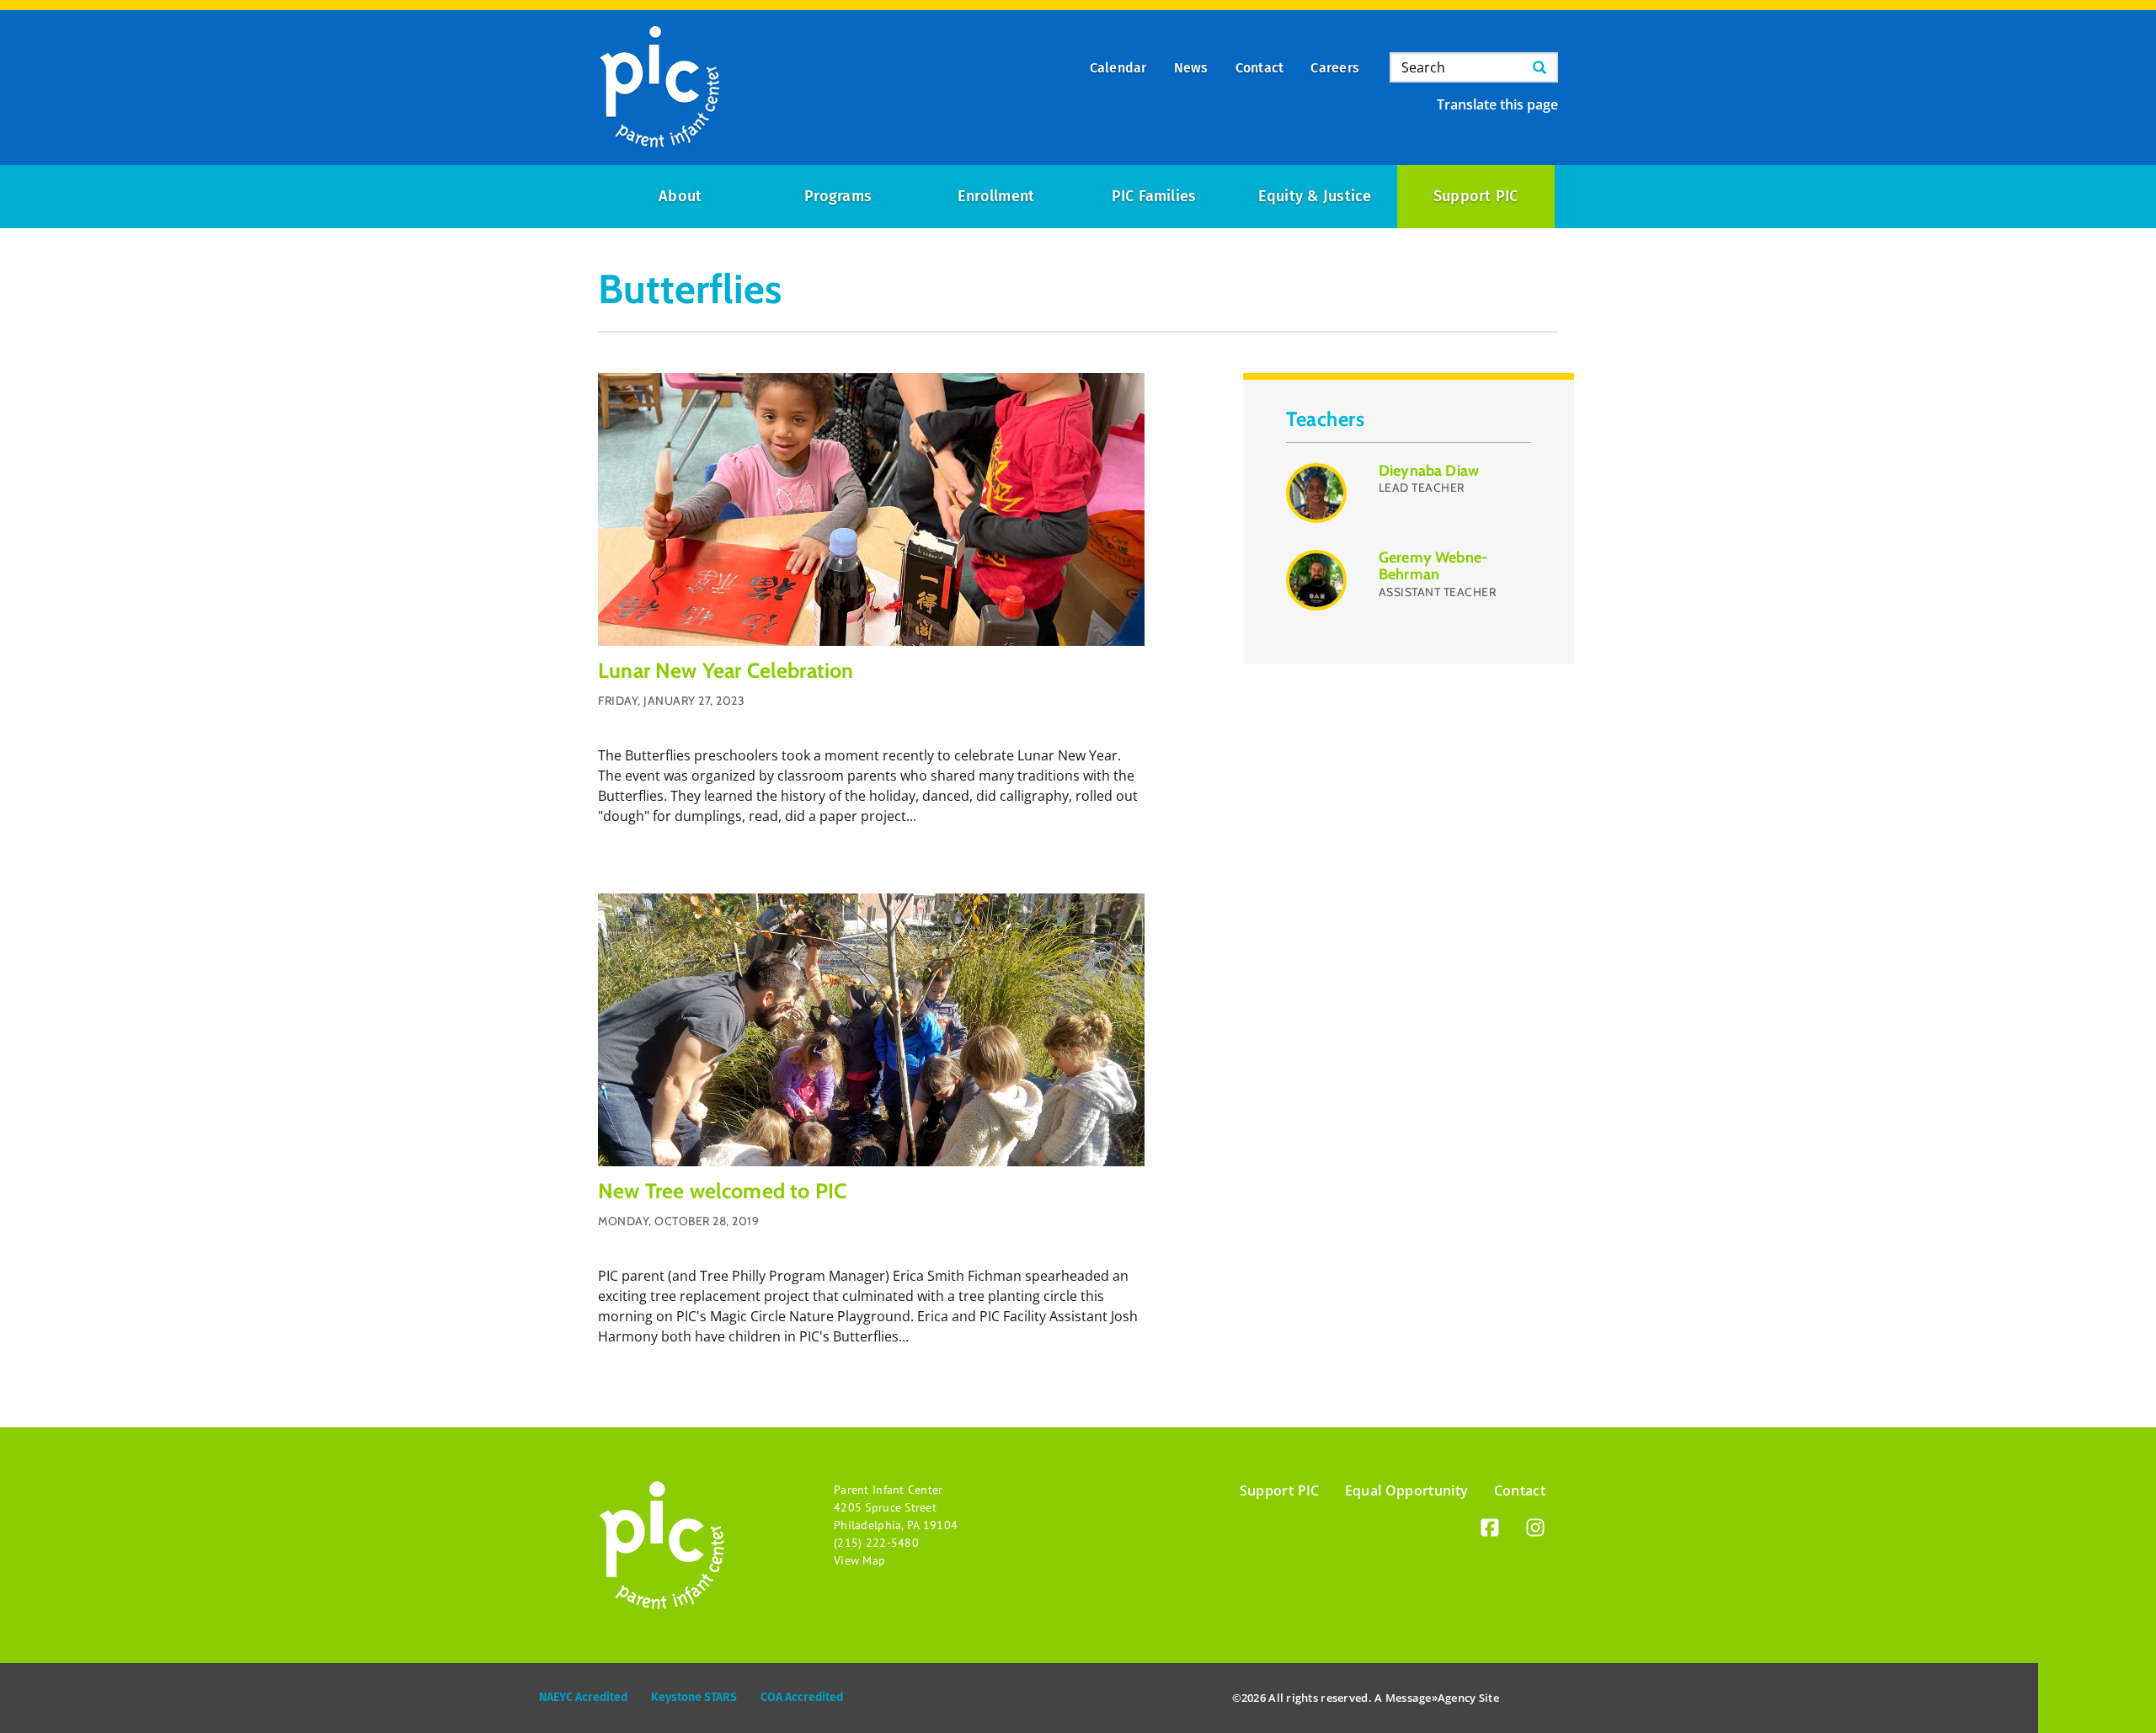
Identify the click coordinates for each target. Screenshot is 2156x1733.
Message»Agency (1431, 1698)
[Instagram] (1535, 1530)
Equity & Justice (1315, 196)
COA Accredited (802, 1697)
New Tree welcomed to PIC (722, 1191)
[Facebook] (1490, 1530)
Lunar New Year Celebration (726, 670)
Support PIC (1476, 196)
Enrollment (996, 196)
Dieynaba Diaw (1429, 471)
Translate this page (1497, 104)
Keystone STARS (694, 1697)
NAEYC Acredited (583, 1697)
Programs (838, 196)
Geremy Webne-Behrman (1433, 566)
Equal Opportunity (1407, 1490)
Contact (1520, 1490)
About (680, 196)
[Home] (659, 88)
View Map (859, 1560)
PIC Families (1154, 196)
